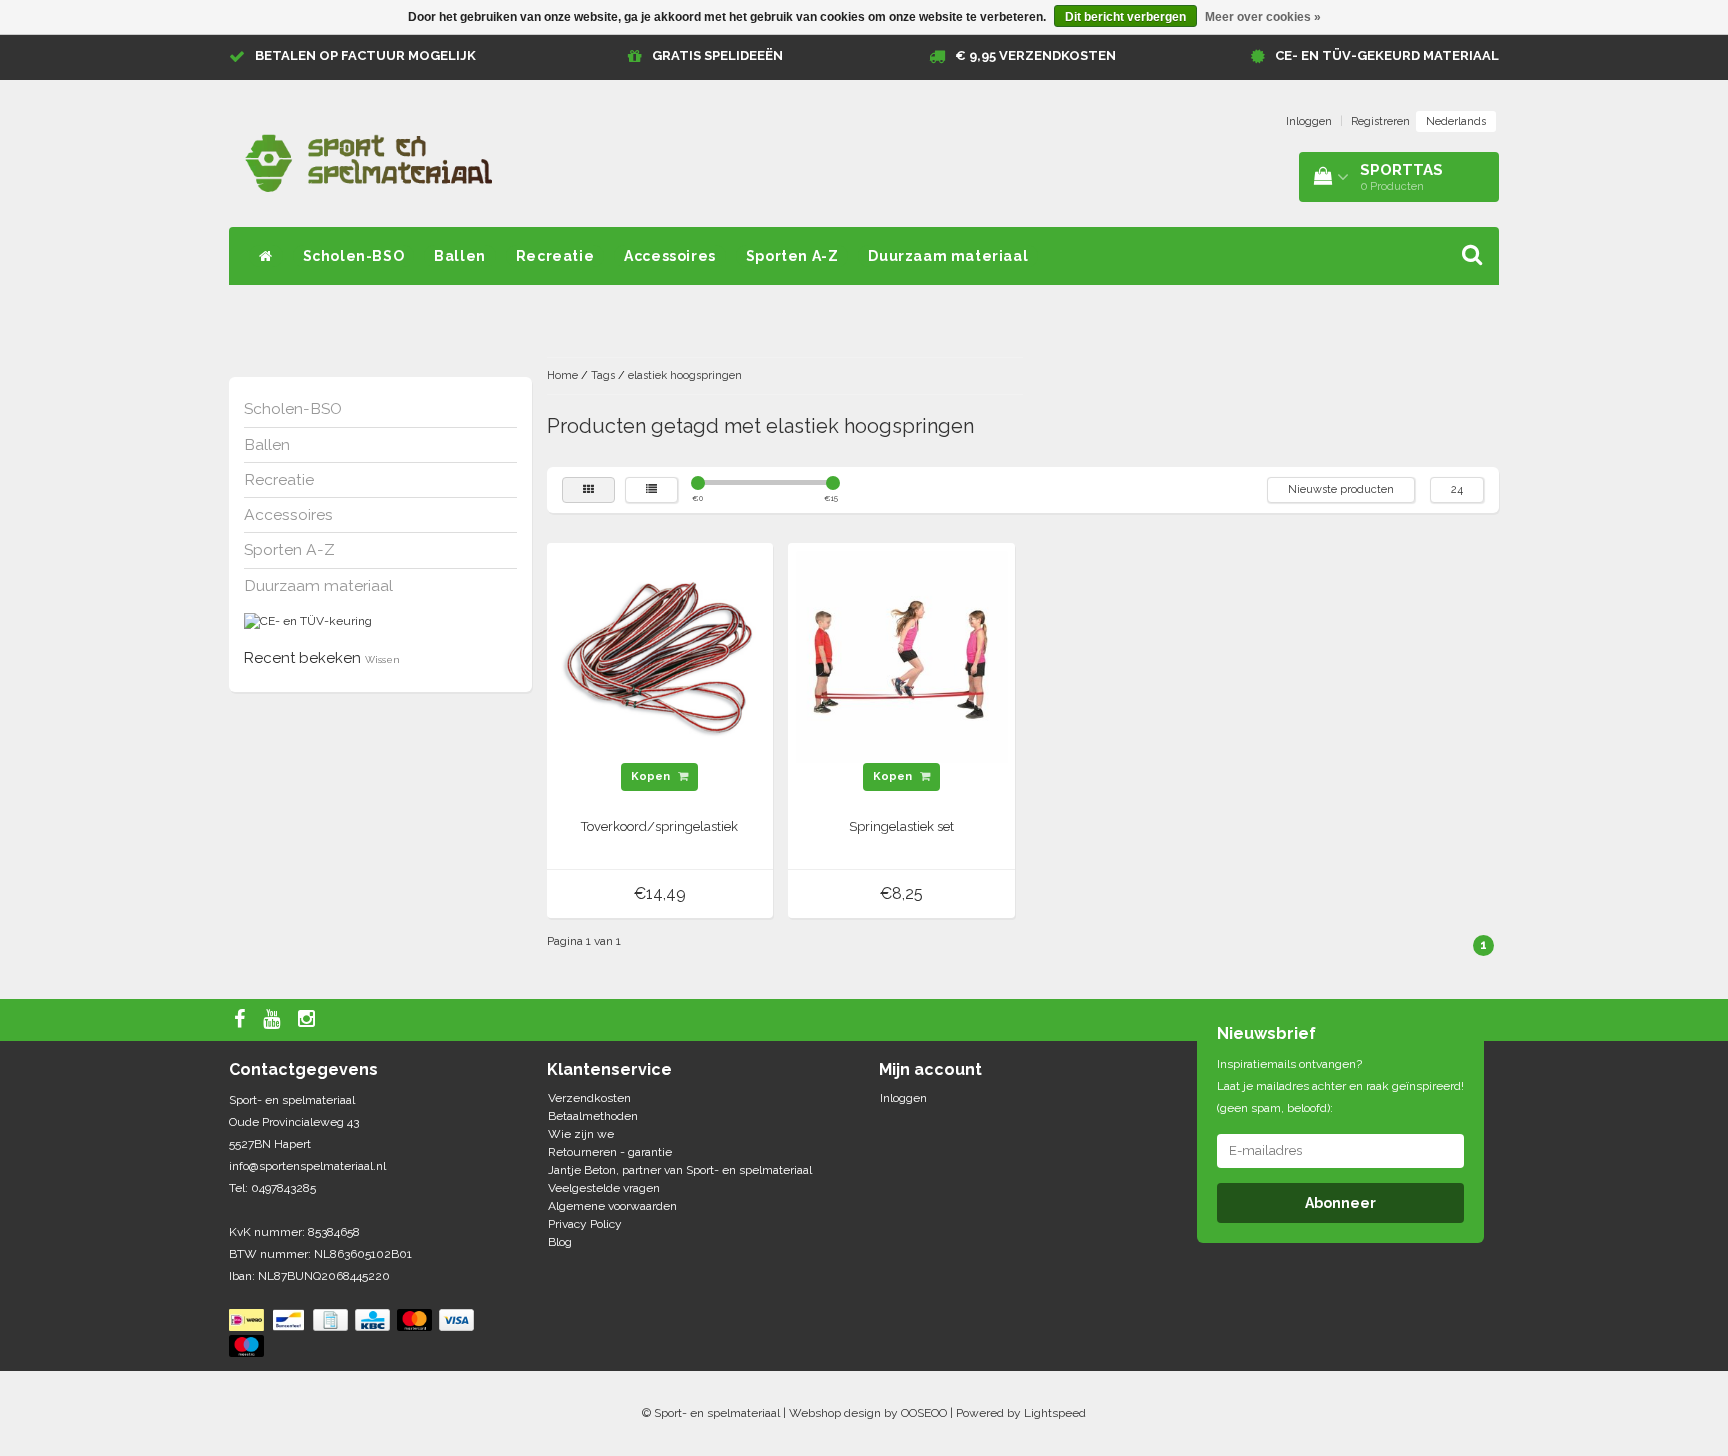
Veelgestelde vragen (604, 1188)
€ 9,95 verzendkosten (1035, 55)
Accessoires (670, 256)
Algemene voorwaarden (612, 1206)
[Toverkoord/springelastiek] (660, 656)
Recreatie (555, 256)
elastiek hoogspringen (685, 375)
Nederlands (1456, 121)
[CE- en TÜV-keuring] (308, 621)
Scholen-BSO (354, 256)
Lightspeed (1055, 1413)
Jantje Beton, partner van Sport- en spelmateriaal (680, 1170)
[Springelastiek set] (902, 656)
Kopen (652, 776)
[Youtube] (274, 1020)
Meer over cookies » (1263, 17)
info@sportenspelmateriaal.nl (307, 1166)
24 (1457, 489)
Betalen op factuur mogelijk (365, 55)
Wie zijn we (581, 1134)
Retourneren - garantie (610, 1152)
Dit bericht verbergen (1125, 17)
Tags (603, 375)
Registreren (1380, 121)
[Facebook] (242, 1020)
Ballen (460, 256)
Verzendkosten (589, 1098)
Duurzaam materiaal (948, 256)
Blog (560, 1242)
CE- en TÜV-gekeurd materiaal (1387, 55)
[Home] (266, 256)
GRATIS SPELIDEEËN (717, 55)
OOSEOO (924, 1413)
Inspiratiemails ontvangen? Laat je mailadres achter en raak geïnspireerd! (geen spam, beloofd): (1340, 1086)
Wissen (382, 659)
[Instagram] (309, 1020)
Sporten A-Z (792, 256)
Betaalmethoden (593, 1116)
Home (562, 375)
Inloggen (1309, 121)
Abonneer (1340, 1203)
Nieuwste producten (1341, 489)
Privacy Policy (585, 1224)
